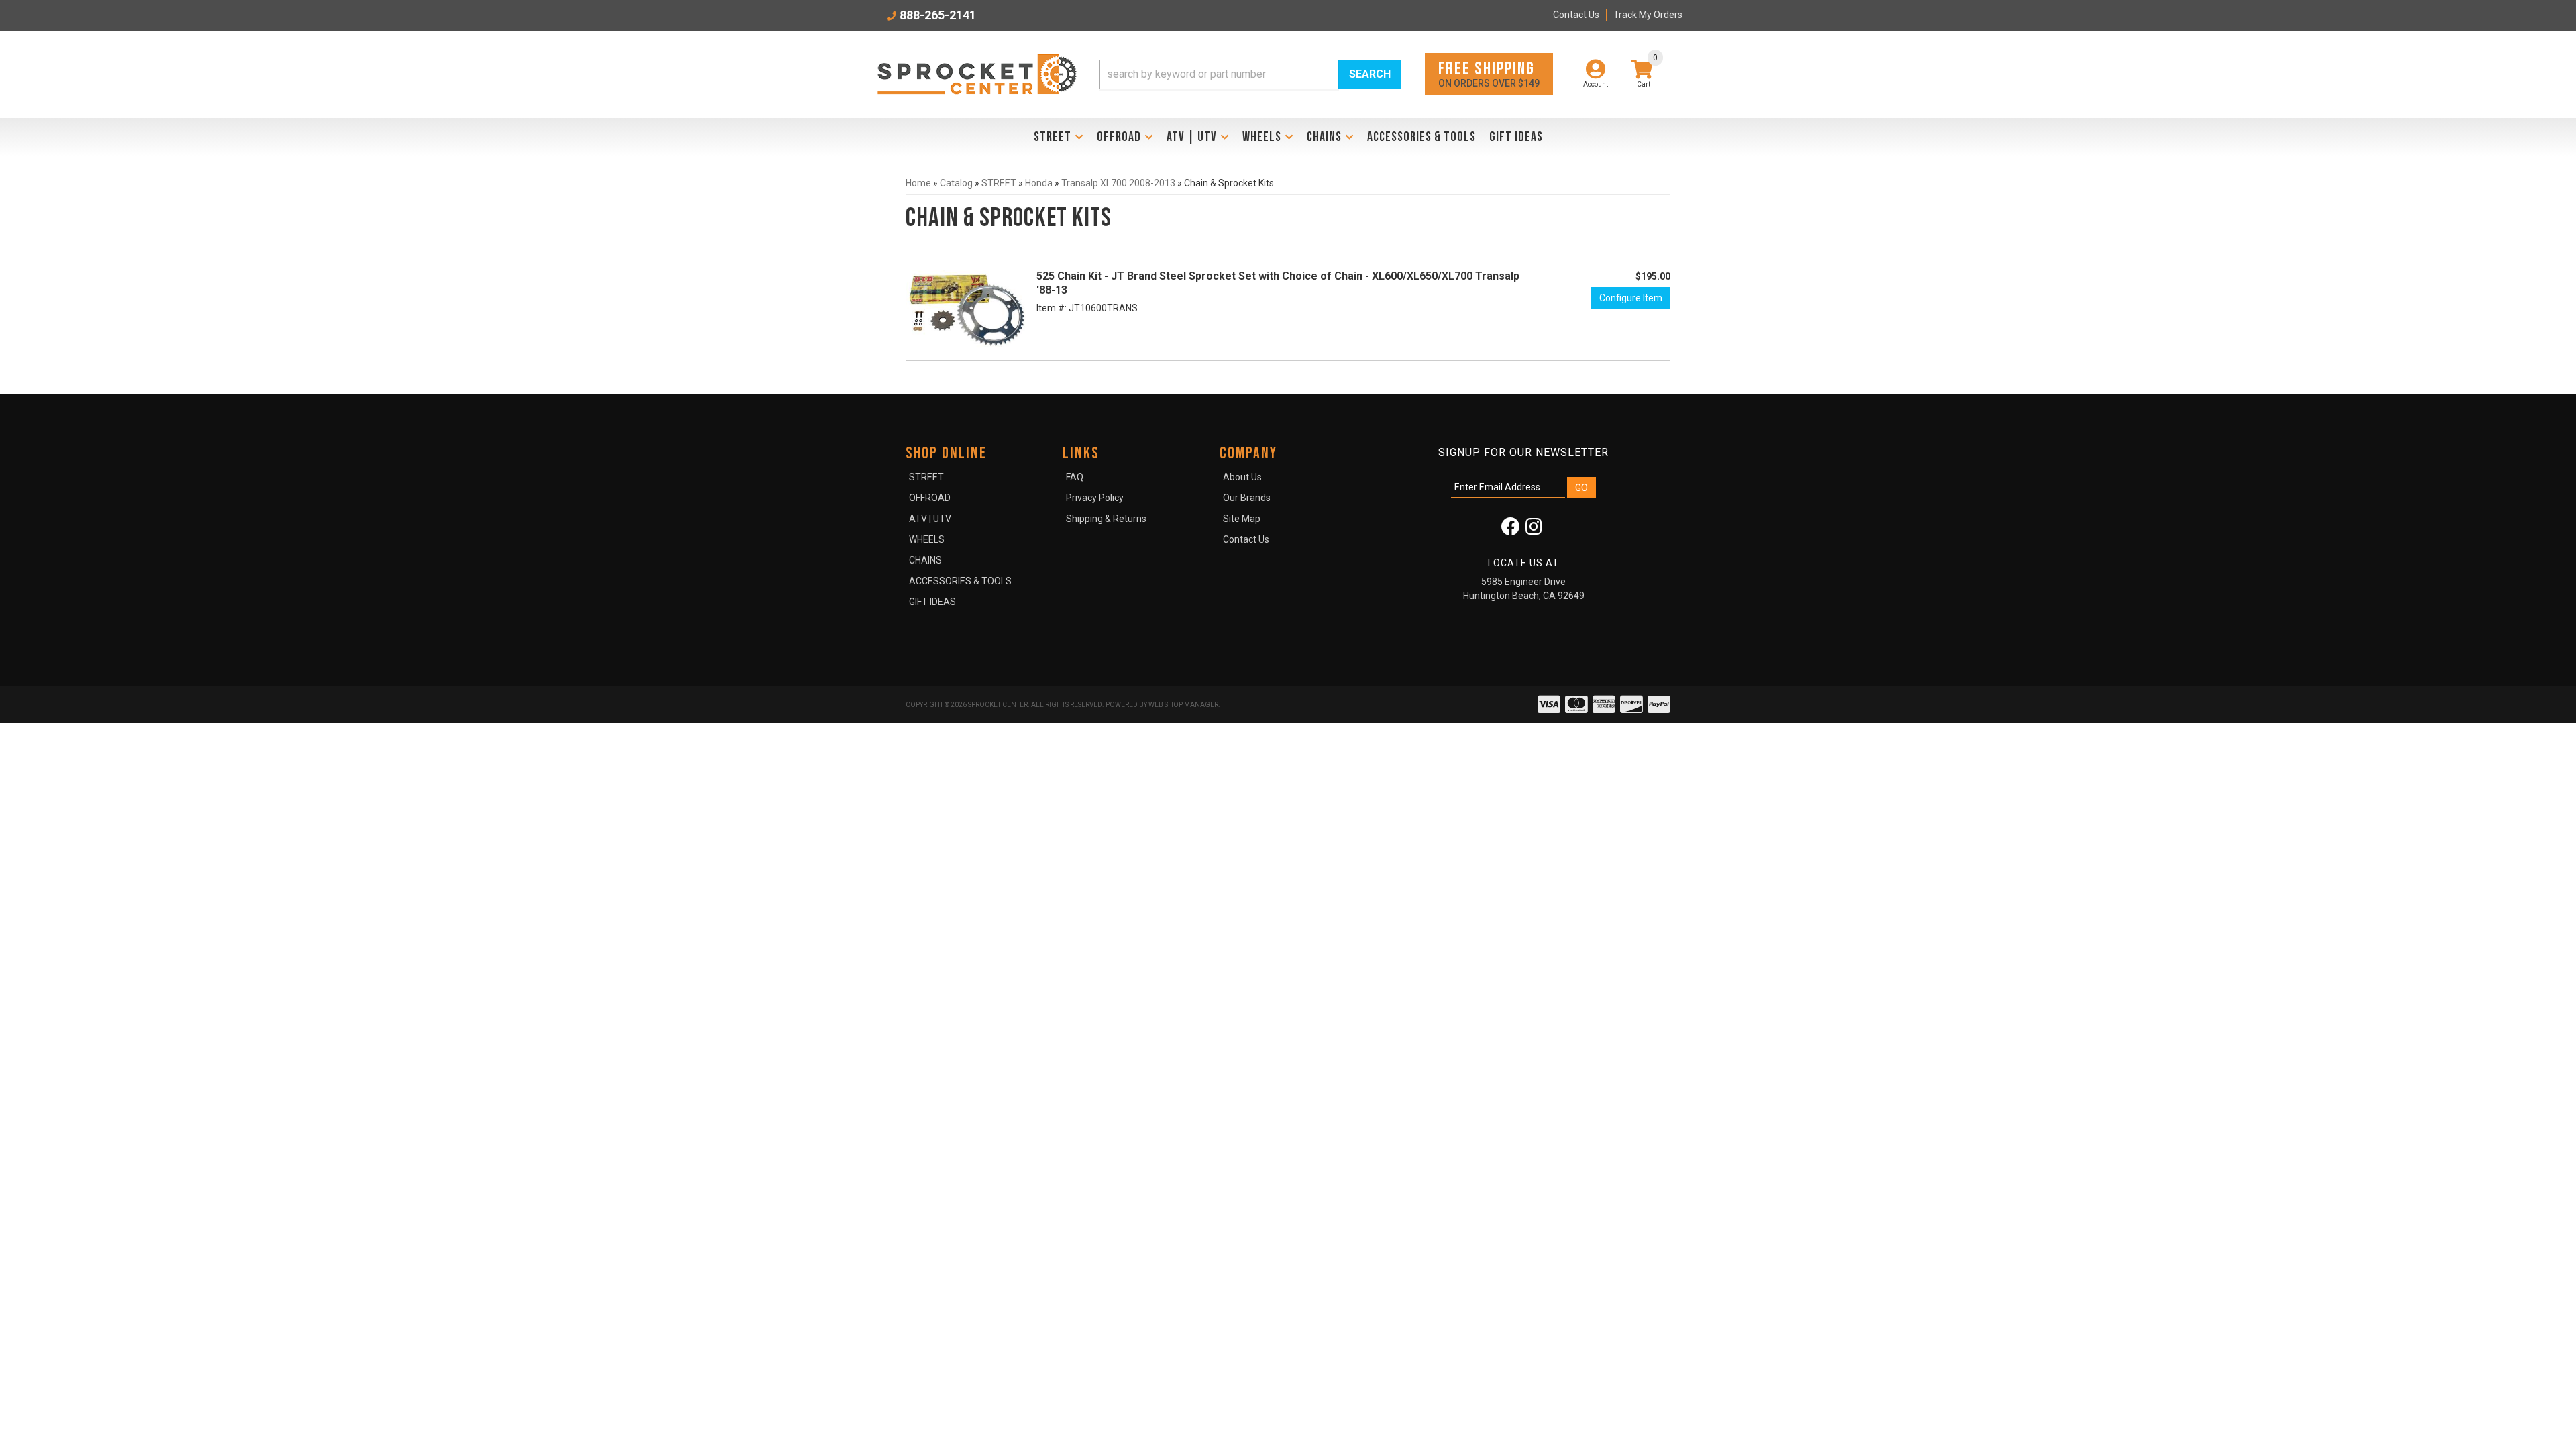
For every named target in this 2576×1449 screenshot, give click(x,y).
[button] (1250, 74)
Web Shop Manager (1183, 705)
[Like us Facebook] (1511, 530)
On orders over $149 (1489, 73)
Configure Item (1631, 298)
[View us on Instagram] (1534, 530)
